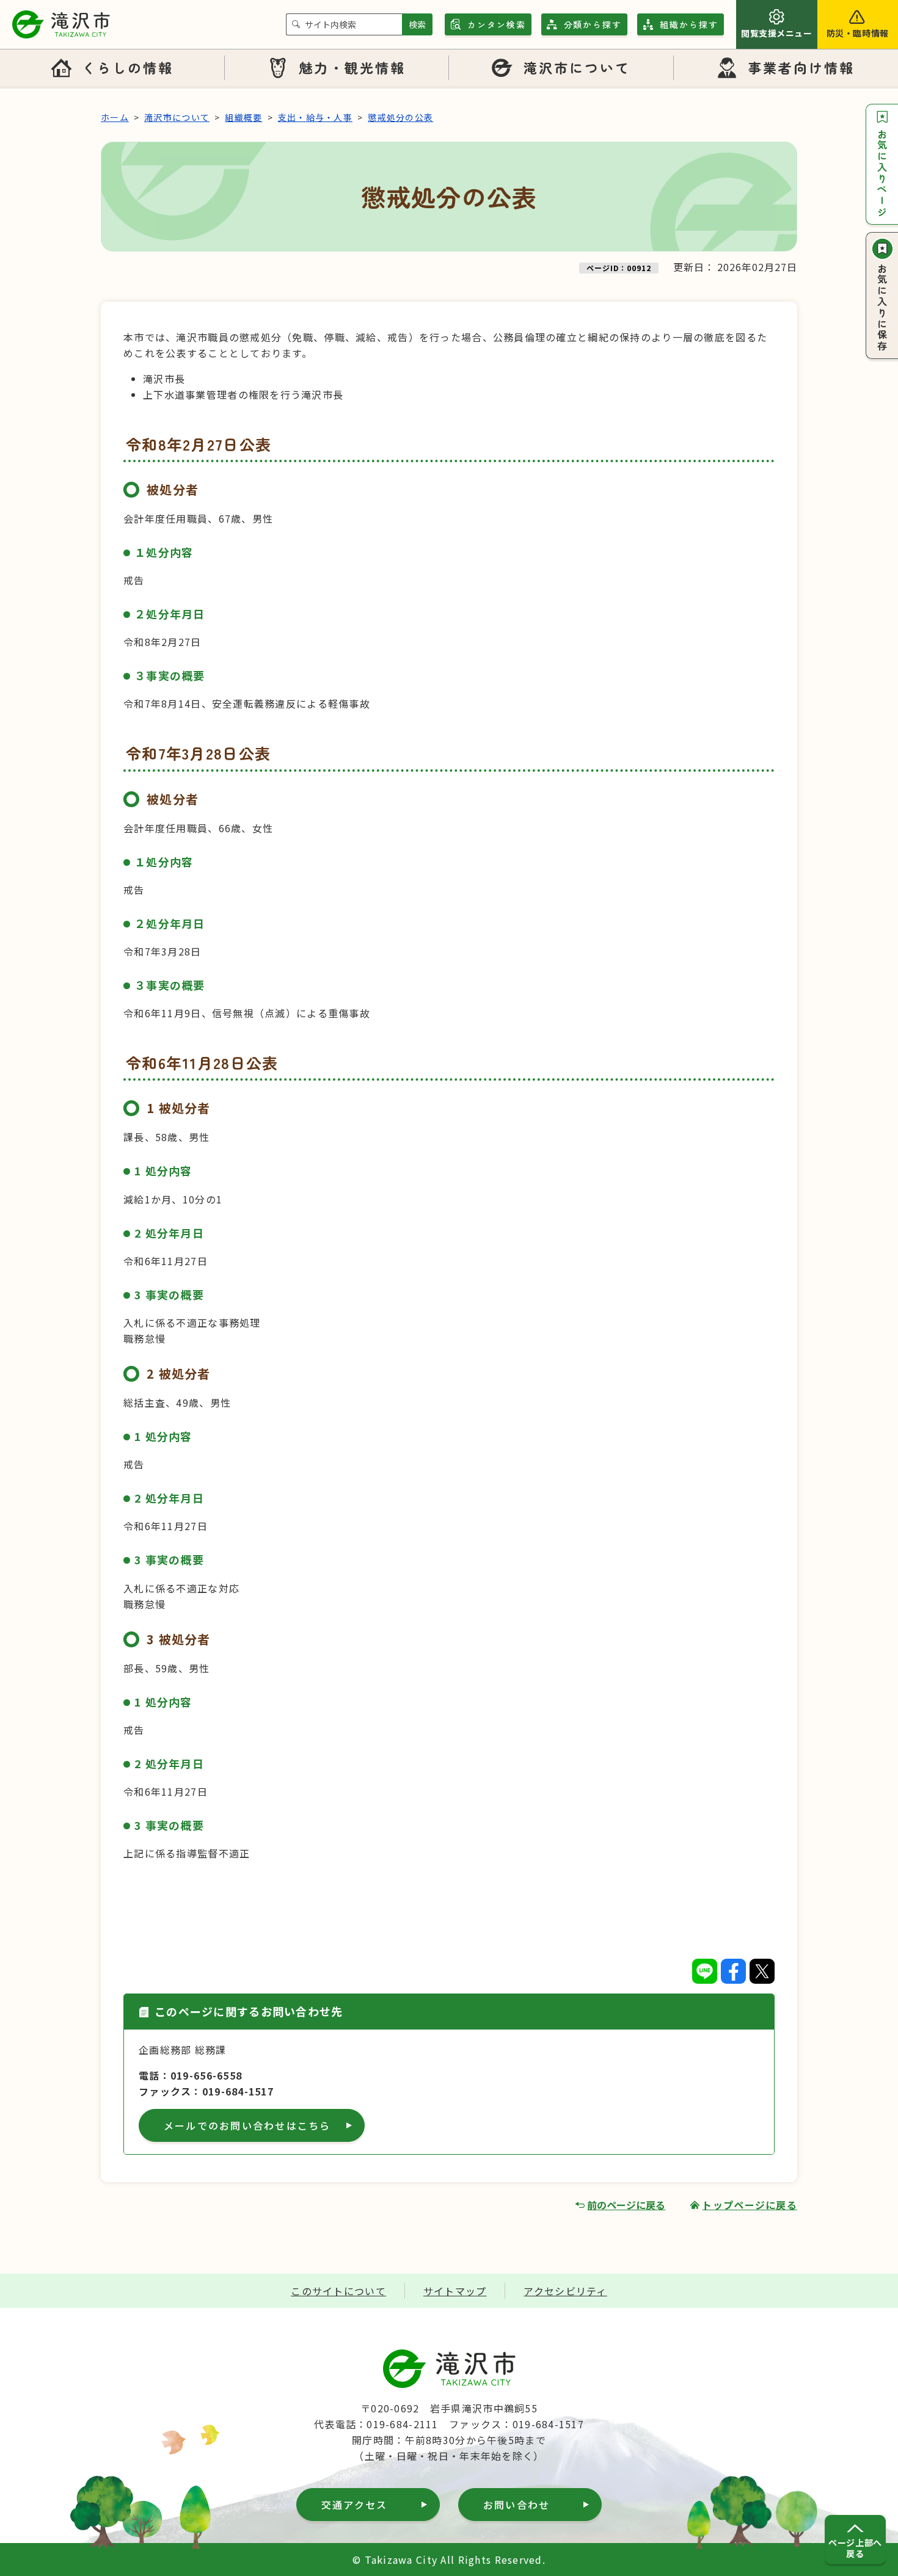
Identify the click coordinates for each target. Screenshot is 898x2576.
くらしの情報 (128, 67)
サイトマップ (455, 2291)
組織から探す (689, 24)
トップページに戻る (750, 2205)
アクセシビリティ (565, 2291)
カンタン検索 (497, 24)
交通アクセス (354, 2505)
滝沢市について (577, 67)
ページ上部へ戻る (855, 2548)
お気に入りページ (882, 173)
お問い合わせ (517, 2505)
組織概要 (243, 117)
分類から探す (593, 24)
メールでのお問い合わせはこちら (247, 2125)
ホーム (115, 117)
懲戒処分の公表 (400, 117)
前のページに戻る (626, 2205)
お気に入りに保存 (882, 308)
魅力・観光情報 (352, 67)
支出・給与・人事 (315, 117)
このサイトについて (338, 2291)
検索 (417, 24)
